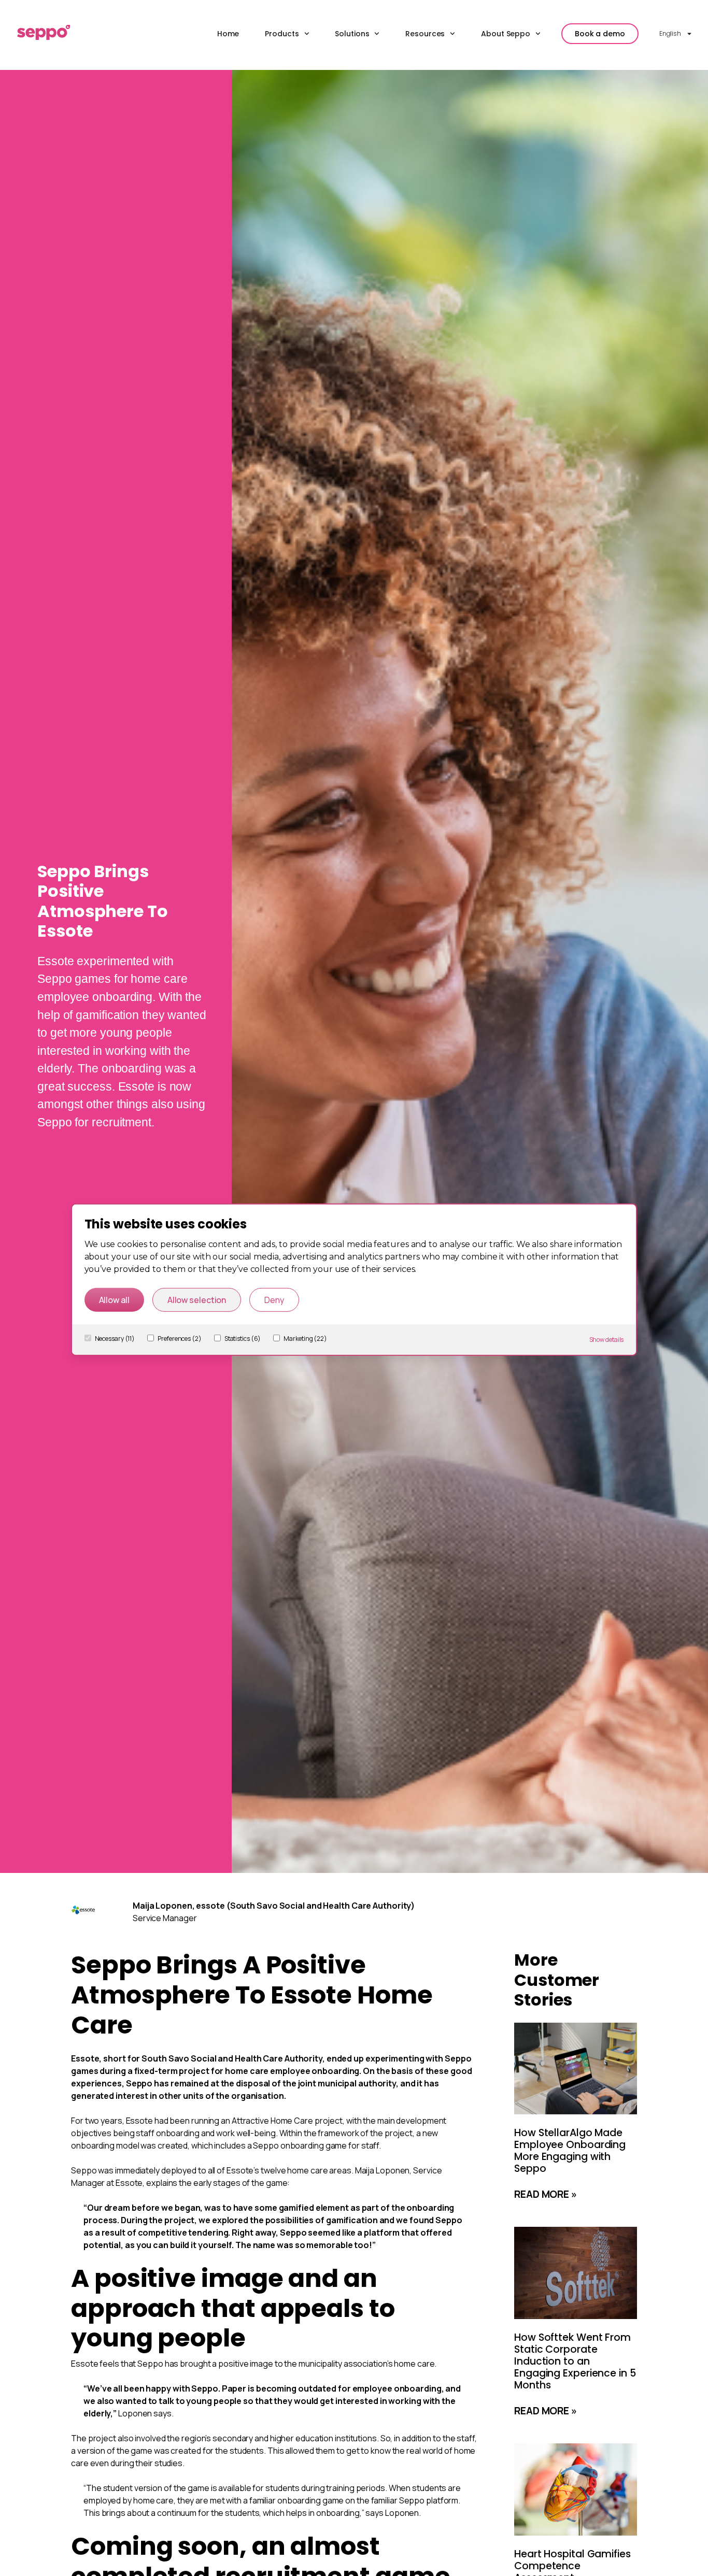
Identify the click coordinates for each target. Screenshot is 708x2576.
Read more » (546, 2194)
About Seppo (506, 34)
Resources (425, 34)
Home (228, 34)
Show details (607, 1339)
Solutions (352, 34)
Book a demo (600, 34)
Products (282, 34)
